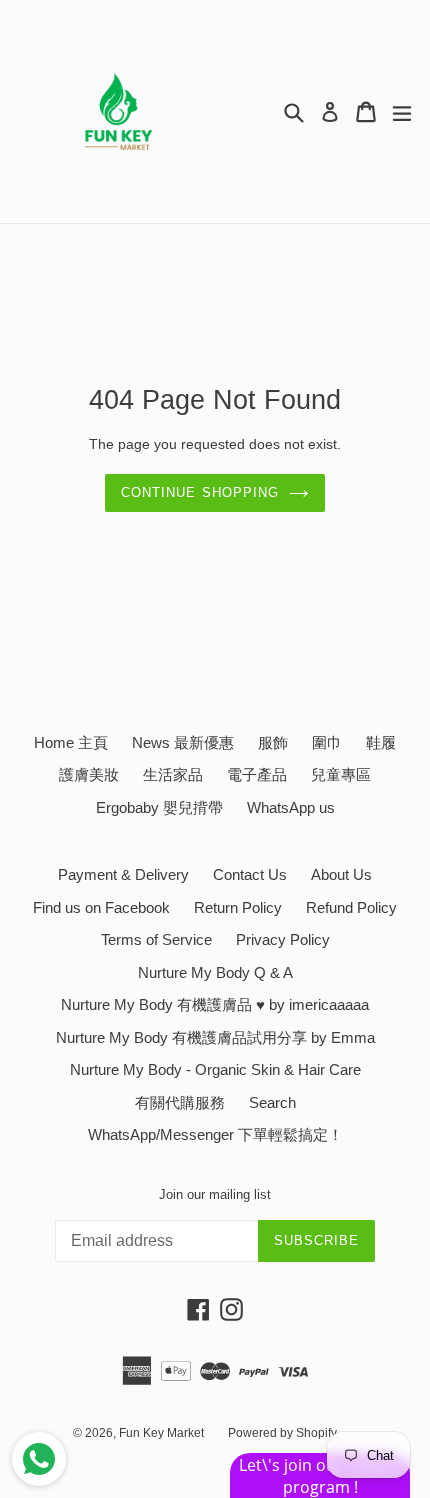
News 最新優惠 (183, 742)
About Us (341, 874)
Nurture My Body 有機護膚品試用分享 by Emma (215, 1037)
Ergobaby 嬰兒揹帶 (159, 807)
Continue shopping (200, 492)
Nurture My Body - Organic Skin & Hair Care (215, 1069)
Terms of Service (156, 939)
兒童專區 (341, 774)
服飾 (273, 742)
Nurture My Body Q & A (215, 972)
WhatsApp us (291, 807)
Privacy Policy (283, 939)
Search (272, 1102)
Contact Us (250, 874)
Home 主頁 (71, 742)
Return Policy (238, 907)
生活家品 (173, 774)
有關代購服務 (180, 1102)
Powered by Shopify (282, 1433)
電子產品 (257, 774)
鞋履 (381, 742)
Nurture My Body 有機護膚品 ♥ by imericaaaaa (215, 1004)
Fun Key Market (161, 1433)
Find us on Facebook (101, 907)
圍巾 (327, 742)
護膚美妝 (89, 774)
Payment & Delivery (123, 874)
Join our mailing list (215, 1194)
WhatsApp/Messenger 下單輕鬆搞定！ (215, 1134)
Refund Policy (351, 907)
